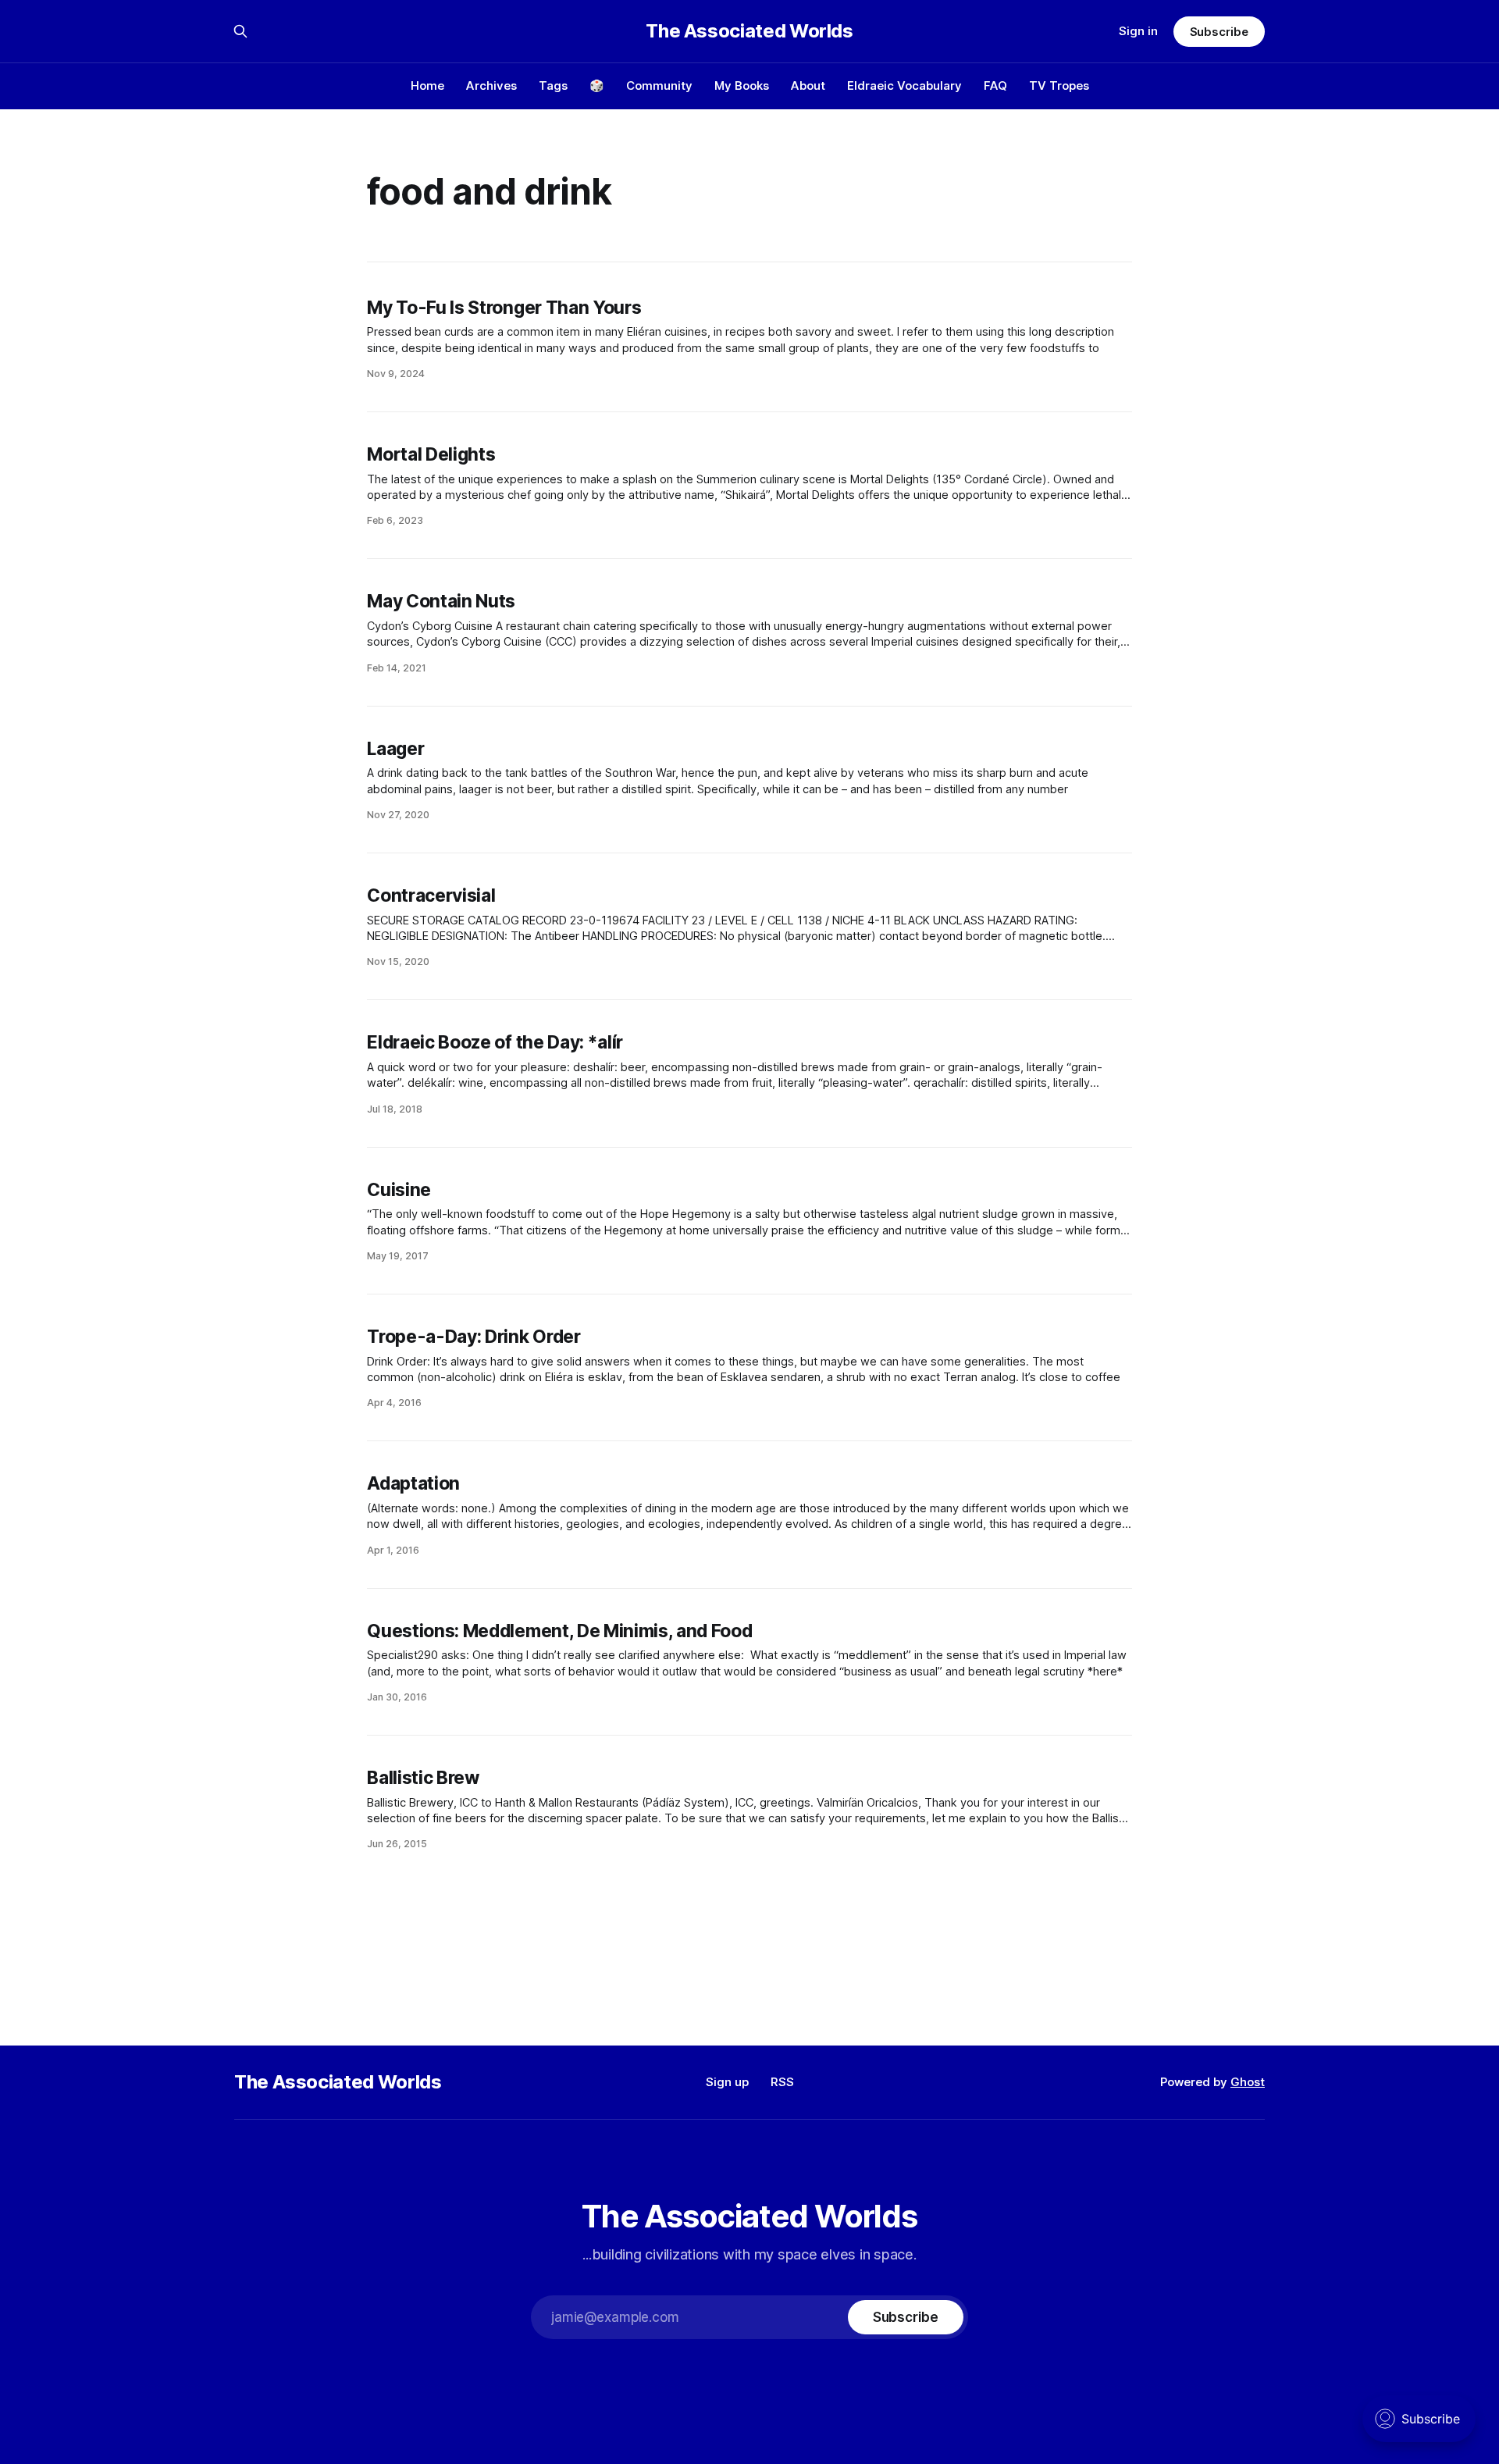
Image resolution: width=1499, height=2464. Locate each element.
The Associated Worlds (749, 31)
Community (659, 85)
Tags (553, 85)
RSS (782, 2082)
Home (427, 85)
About (808, 85)
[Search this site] (240, 31)
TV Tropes (1059, 85)
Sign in (1138, 31)
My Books (742, 85)
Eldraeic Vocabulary (904, 85)
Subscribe (1219, 32)
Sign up (727, 2082)
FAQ (995, 85)
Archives (491, 85)
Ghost (1248, 2082)
